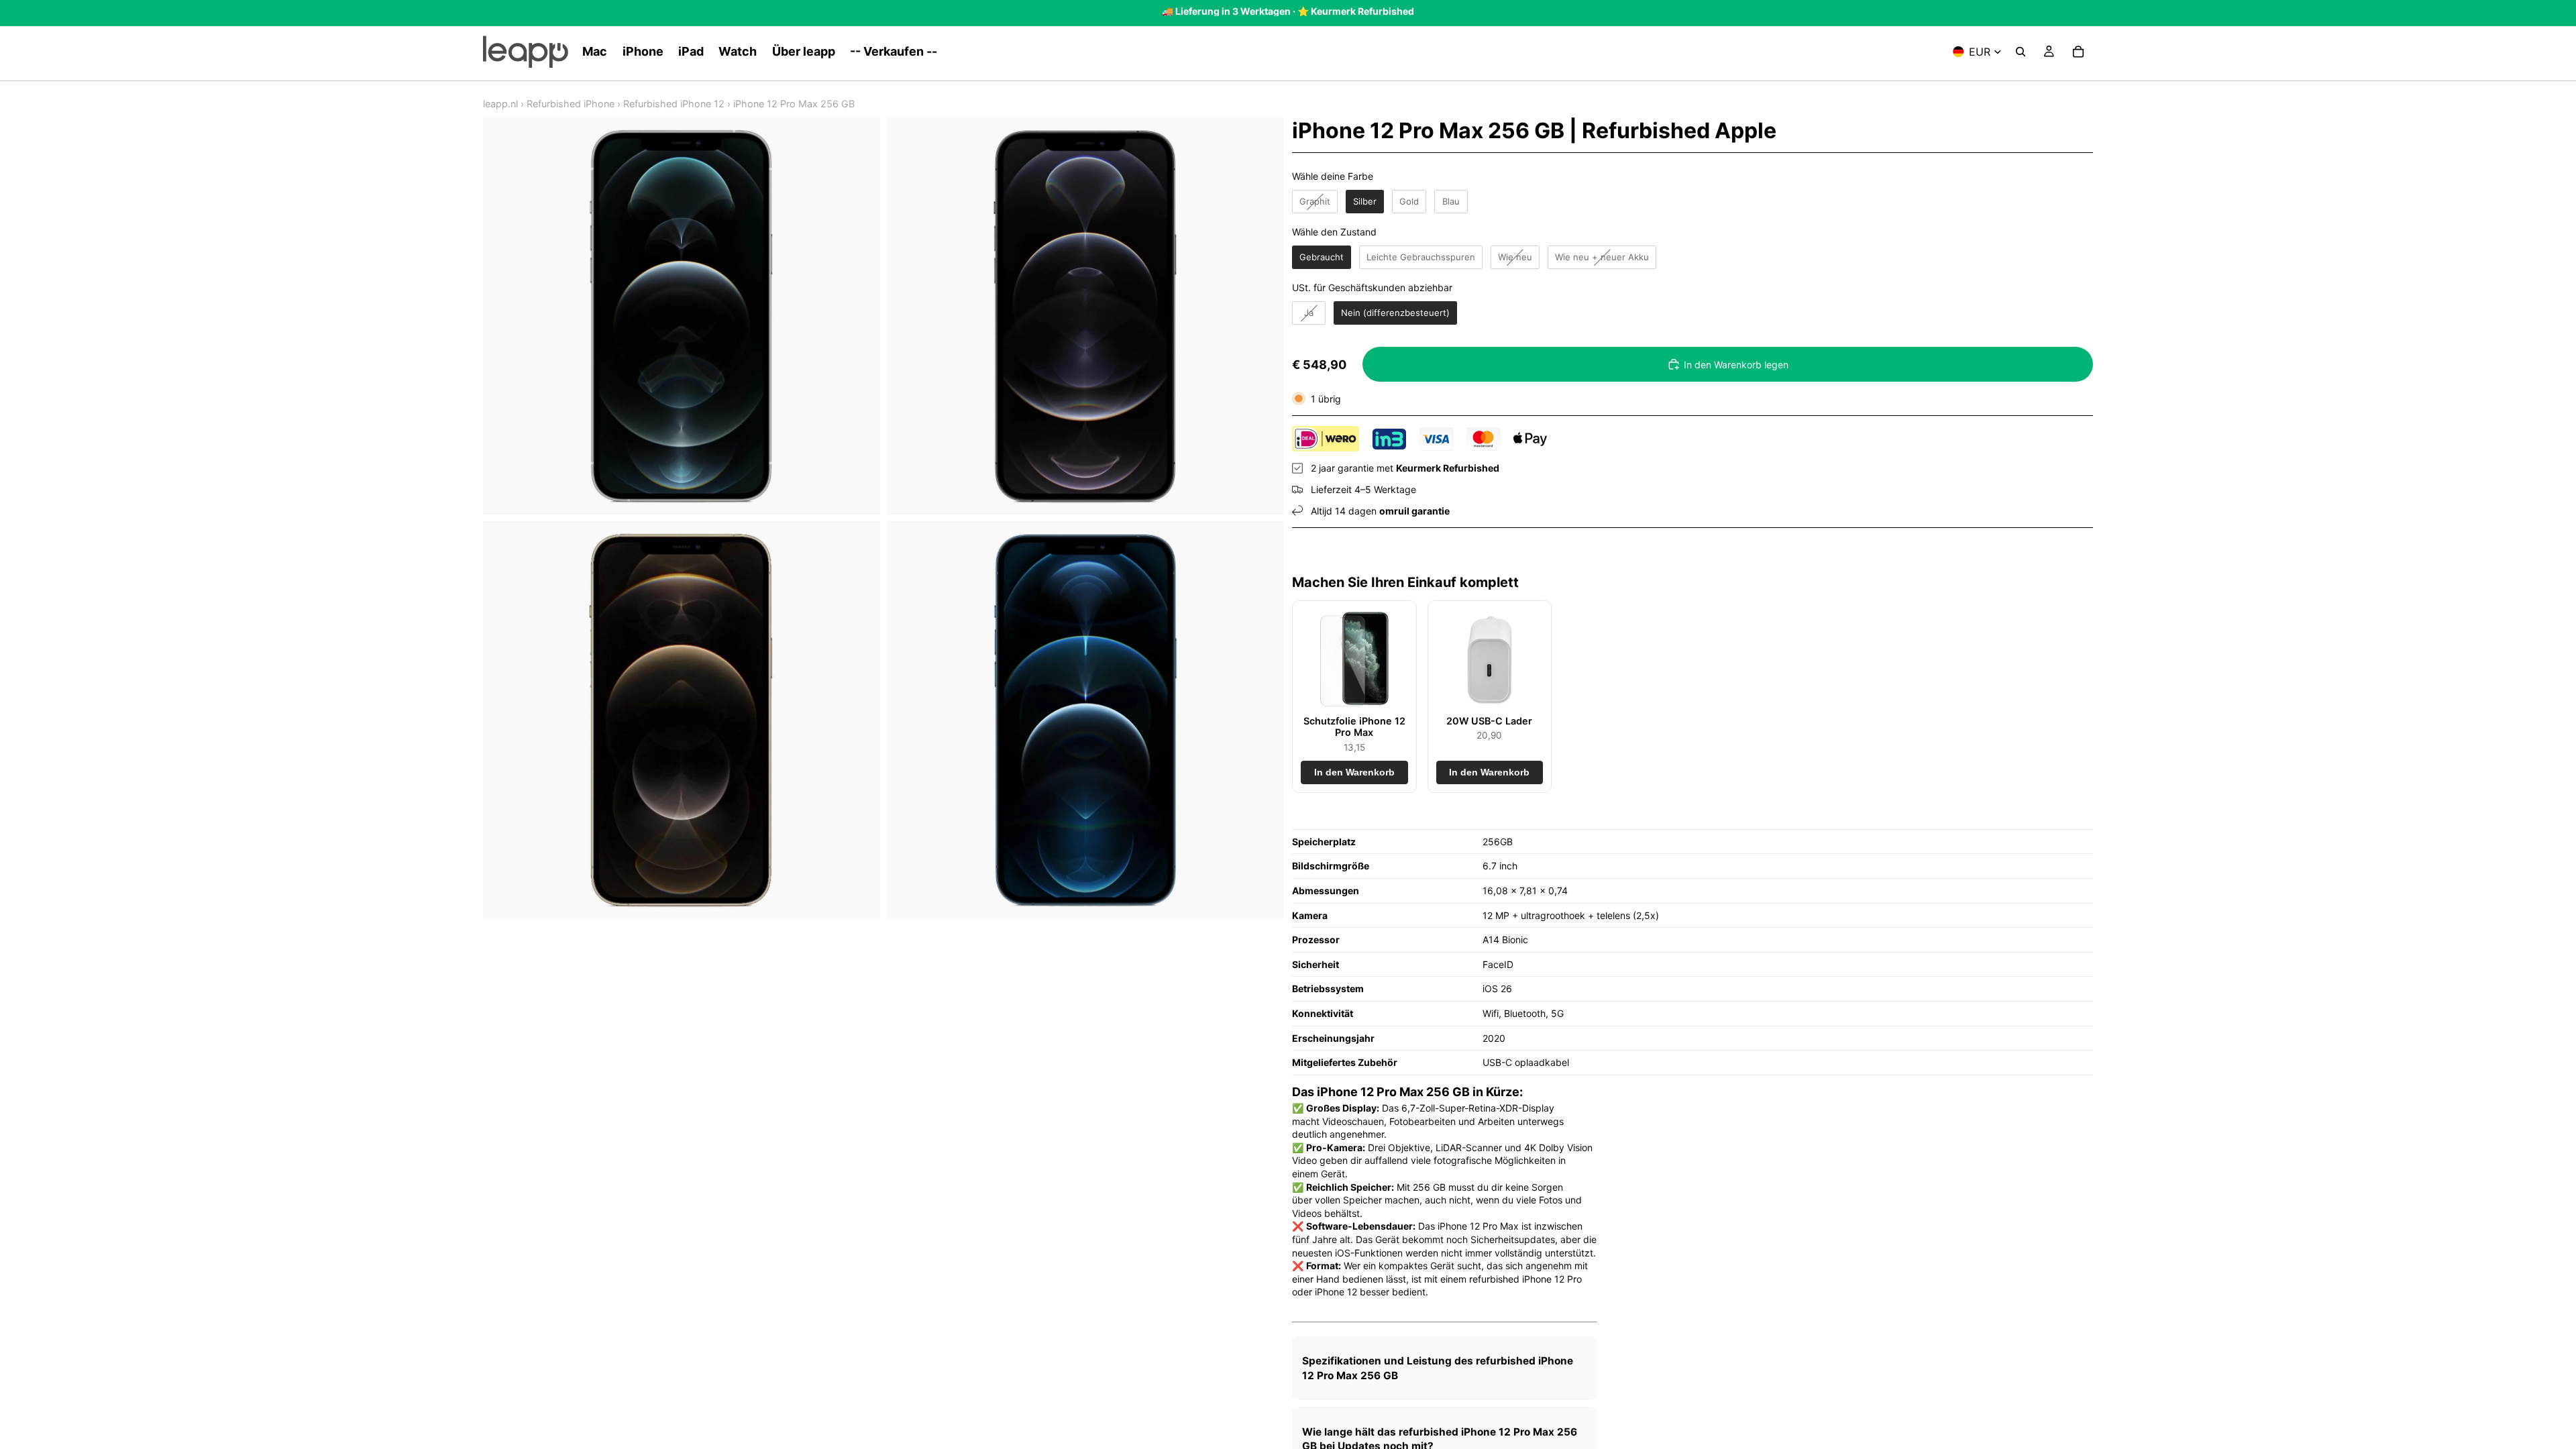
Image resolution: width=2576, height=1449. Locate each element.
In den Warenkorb (1354, 772)
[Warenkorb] (2078, 52)
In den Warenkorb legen (1736, 365)
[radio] (1315, 202)
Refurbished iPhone (571, 104)
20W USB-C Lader (1489, 721)
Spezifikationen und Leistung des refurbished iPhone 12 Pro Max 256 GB (1438, 1368)
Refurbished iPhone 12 (674, 104)
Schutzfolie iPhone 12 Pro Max (1354, 727)
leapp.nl (500, 104)
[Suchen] (2021, 52)
